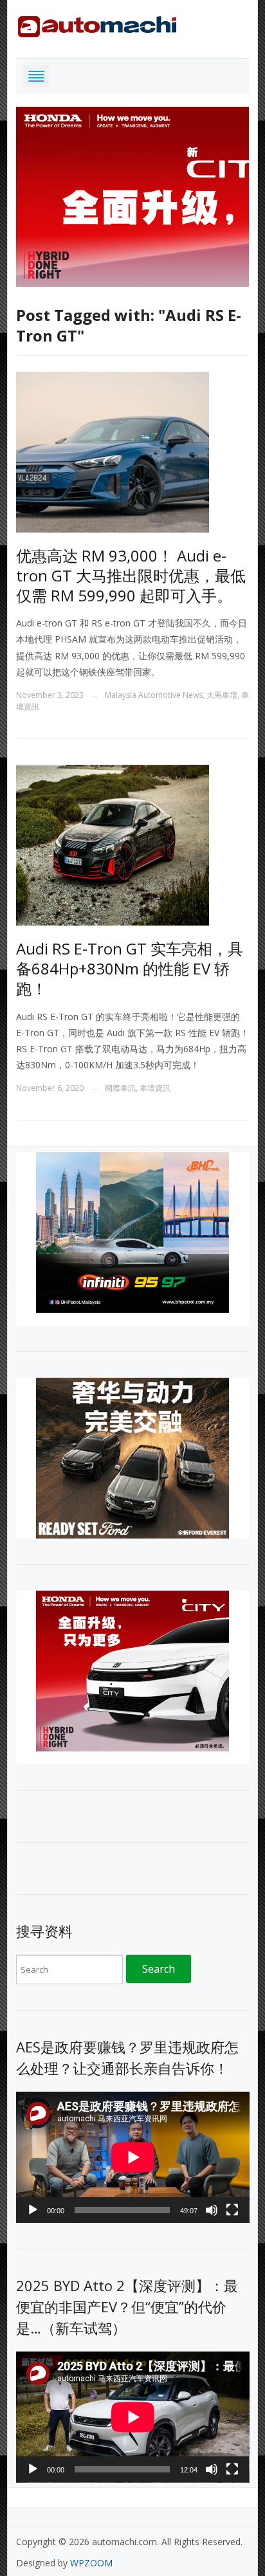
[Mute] (212, 2210)
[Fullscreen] (232, 2210)
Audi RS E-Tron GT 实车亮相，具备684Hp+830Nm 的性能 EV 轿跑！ (130, 968)
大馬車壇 (222, 695)
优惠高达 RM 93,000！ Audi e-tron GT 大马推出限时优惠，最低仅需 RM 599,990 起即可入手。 (131, 575)
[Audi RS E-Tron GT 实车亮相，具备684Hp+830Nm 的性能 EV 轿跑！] (113, 844)
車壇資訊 (155, 1088)
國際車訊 (120, 1088)
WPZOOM (91, 2563)
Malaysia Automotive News (154, 695)
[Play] (33, 2210)
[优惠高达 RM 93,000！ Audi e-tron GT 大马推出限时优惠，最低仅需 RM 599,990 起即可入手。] (113, 451)
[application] (133, 2157)
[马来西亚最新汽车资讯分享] (97, 24)
